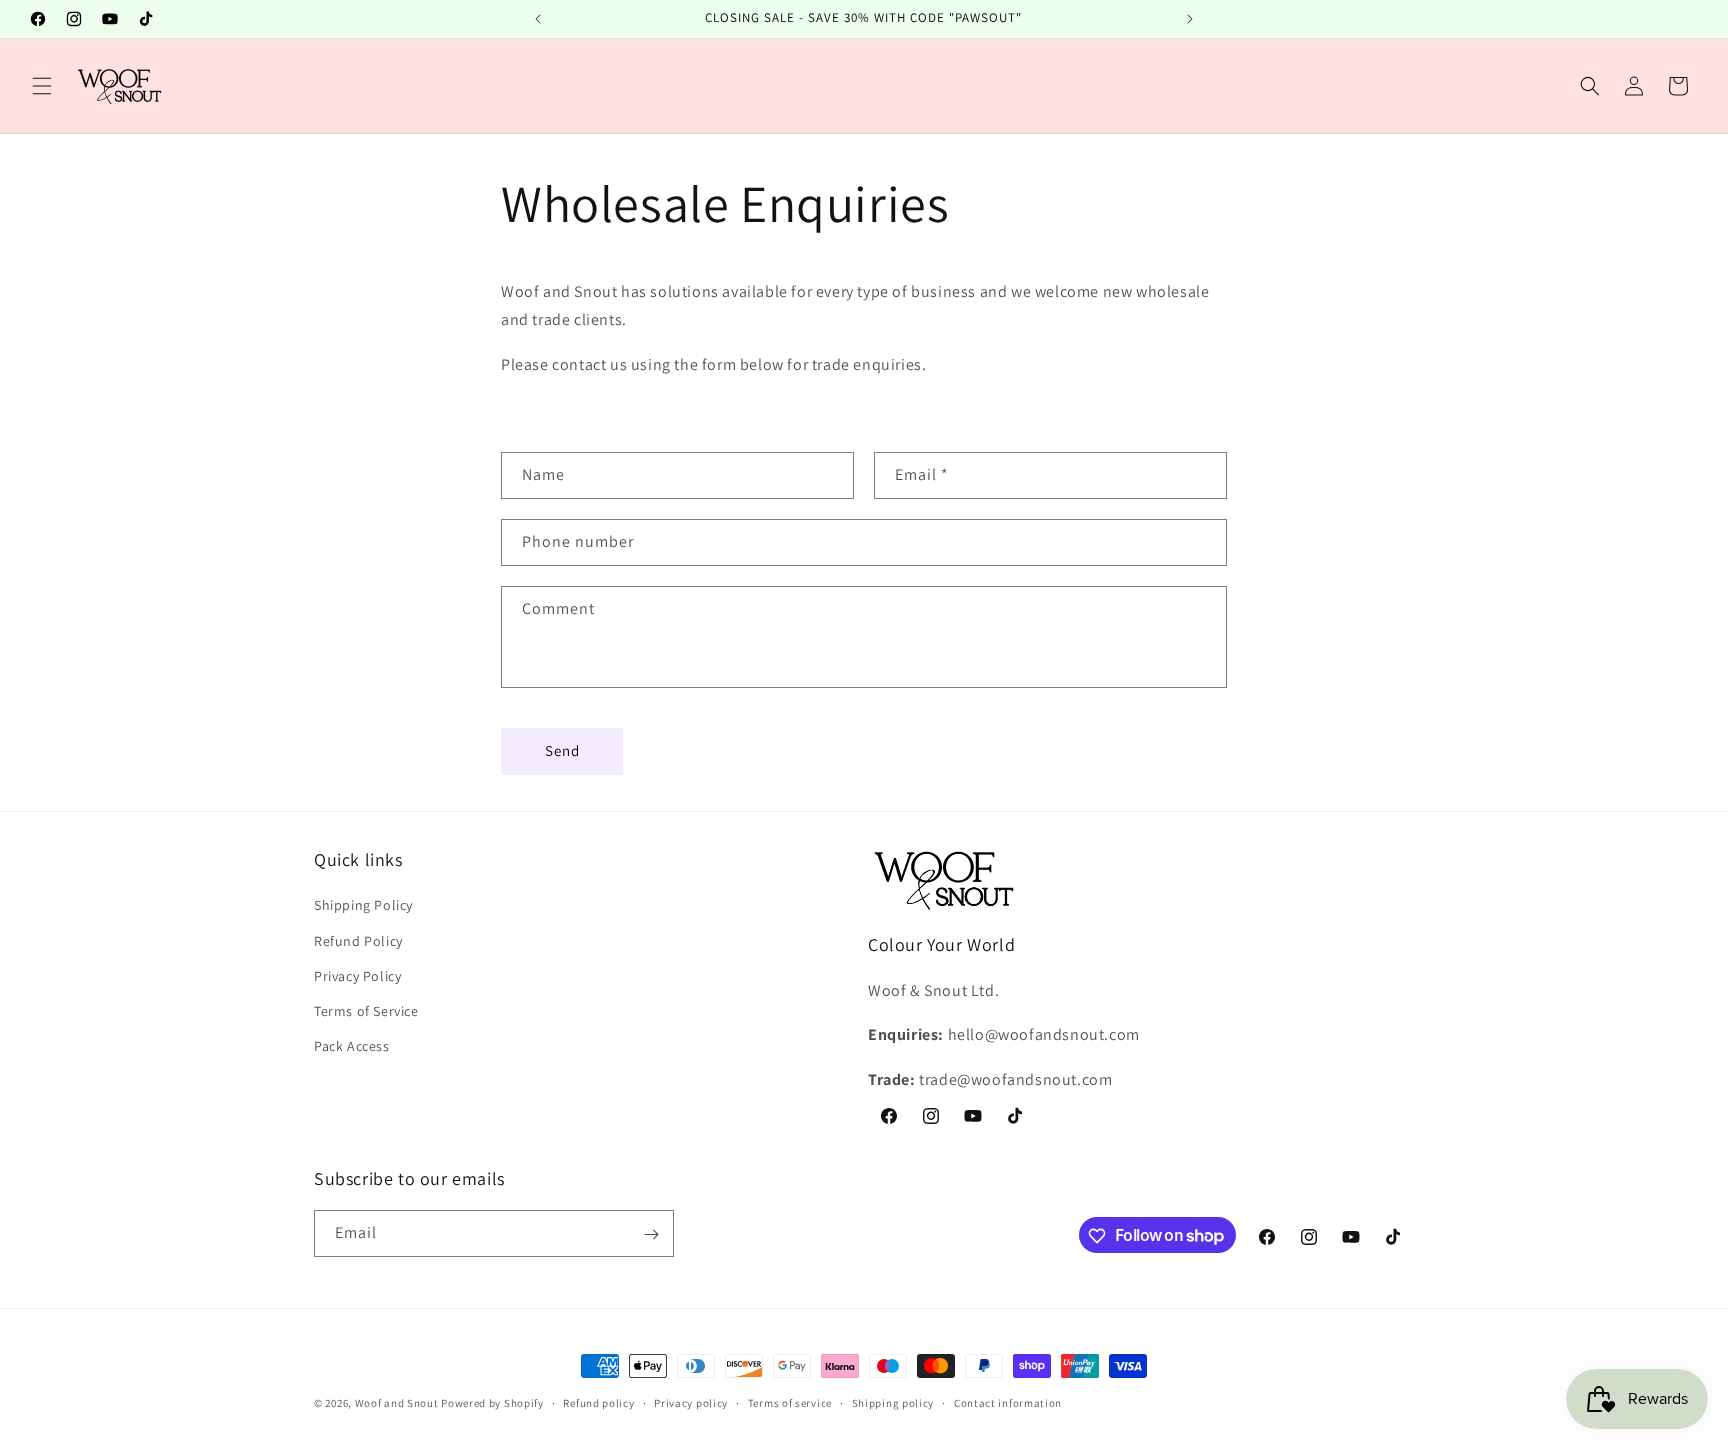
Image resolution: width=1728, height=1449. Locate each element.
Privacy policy (691, 1402)
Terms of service (790, 1402)
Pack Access (352, 1046)
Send (562, 751)
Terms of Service (366, 1011)
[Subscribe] (651, 1234)
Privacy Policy (357, 976)
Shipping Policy (363, 906)
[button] (42, 86)
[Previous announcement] (538, 19)
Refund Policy (358, 941)
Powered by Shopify (492, 1403)
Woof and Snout (397, 1403)
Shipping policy (893, 1402)
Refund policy (598, 1402)
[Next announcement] (1190, 19)
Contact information (1008, 1402)
